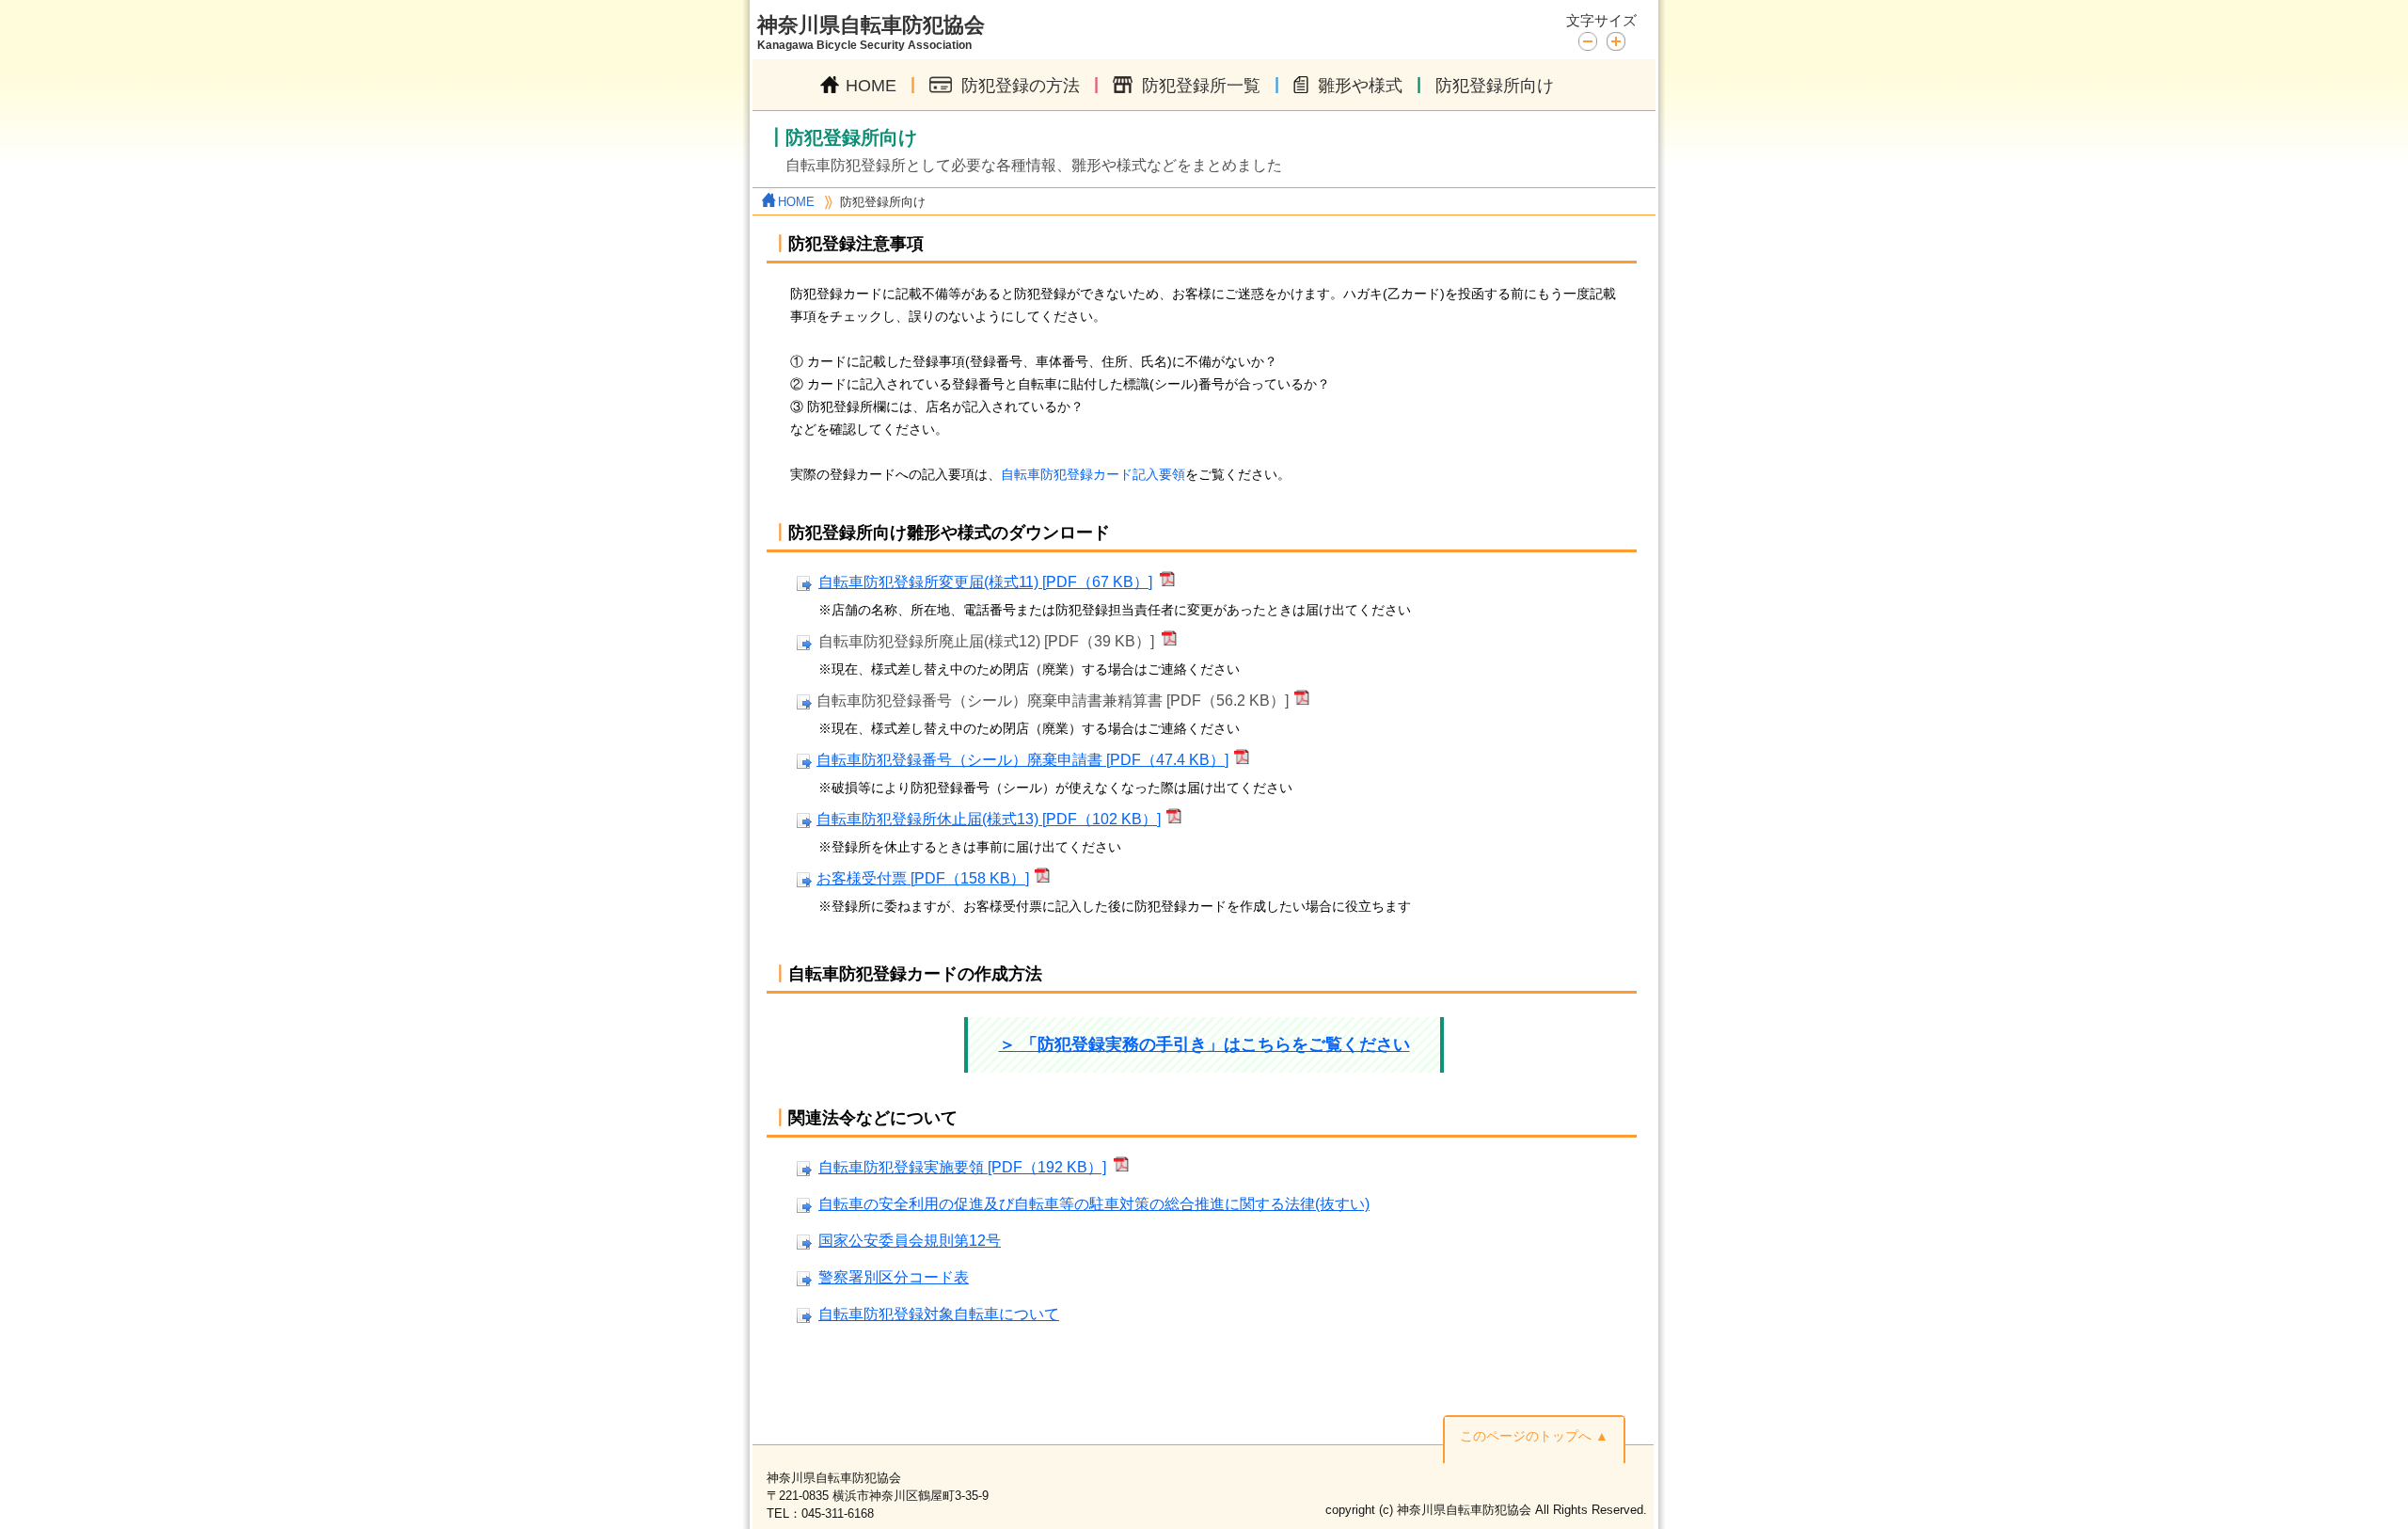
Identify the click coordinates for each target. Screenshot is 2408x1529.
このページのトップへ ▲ (1534, 1436)
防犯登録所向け (1495, 86)
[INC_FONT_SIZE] (1616, 41)
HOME (871, 86)
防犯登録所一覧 (1201, 86)
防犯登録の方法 (1021, 86)
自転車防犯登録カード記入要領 (1093, 474)
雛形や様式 (1360, 86)
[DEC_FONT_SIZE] (1592, 40)
